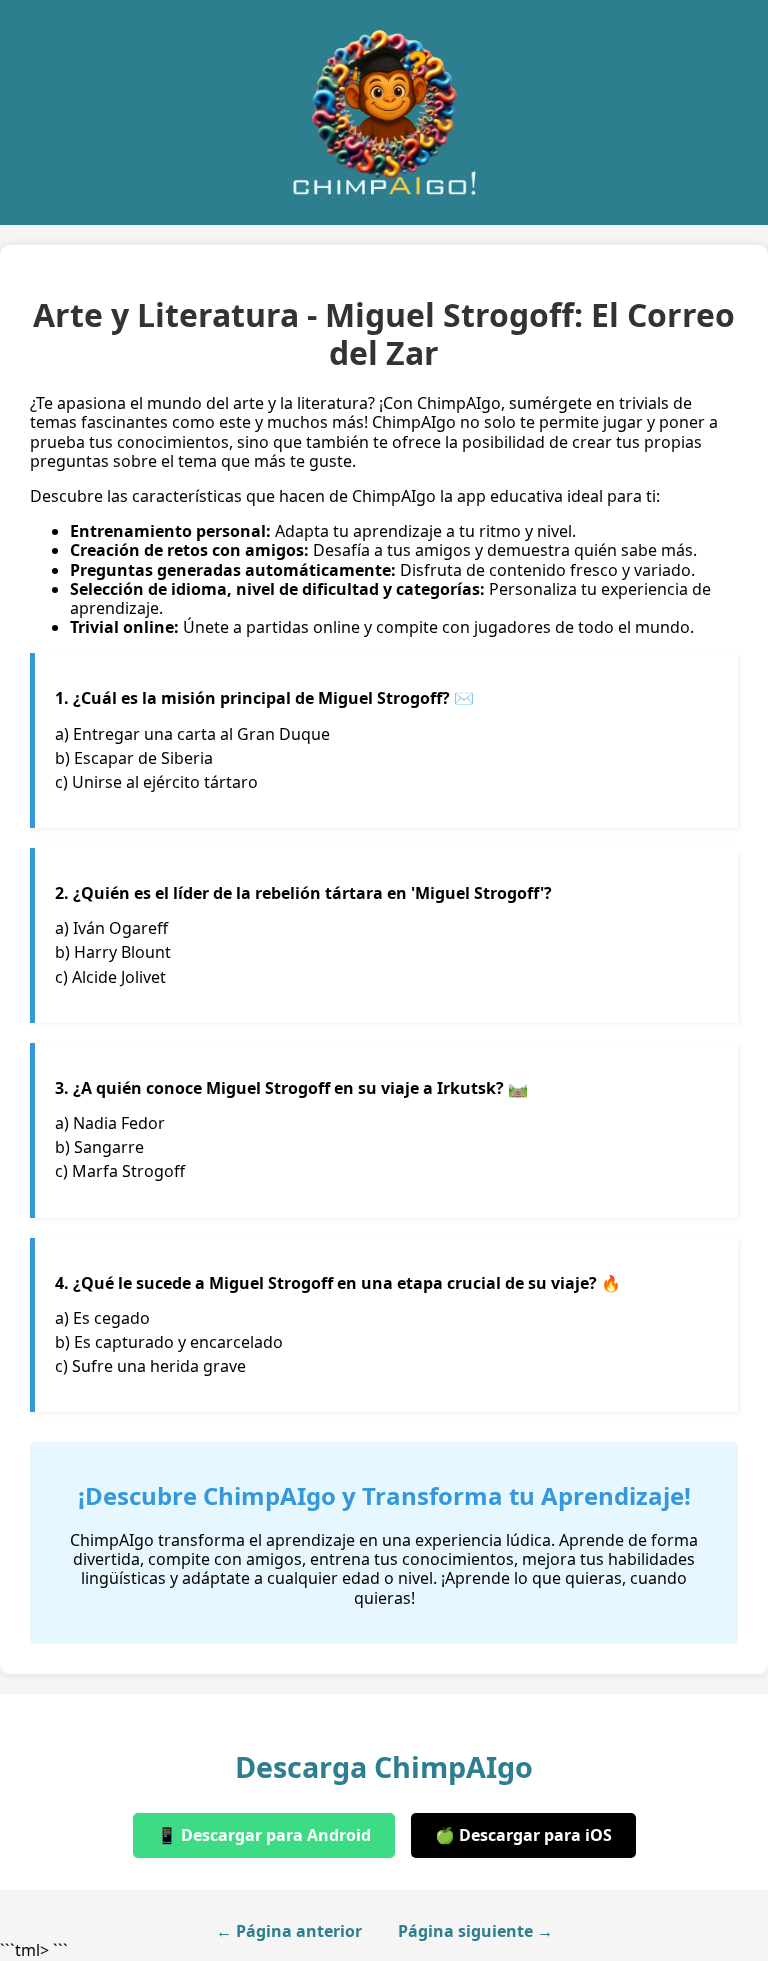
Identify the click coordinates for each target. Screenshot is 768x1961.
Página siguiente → (475, 1931)
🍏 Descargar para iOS (523, 1835)
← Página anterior (289, 1931)
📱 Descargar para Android (264, 1835)
